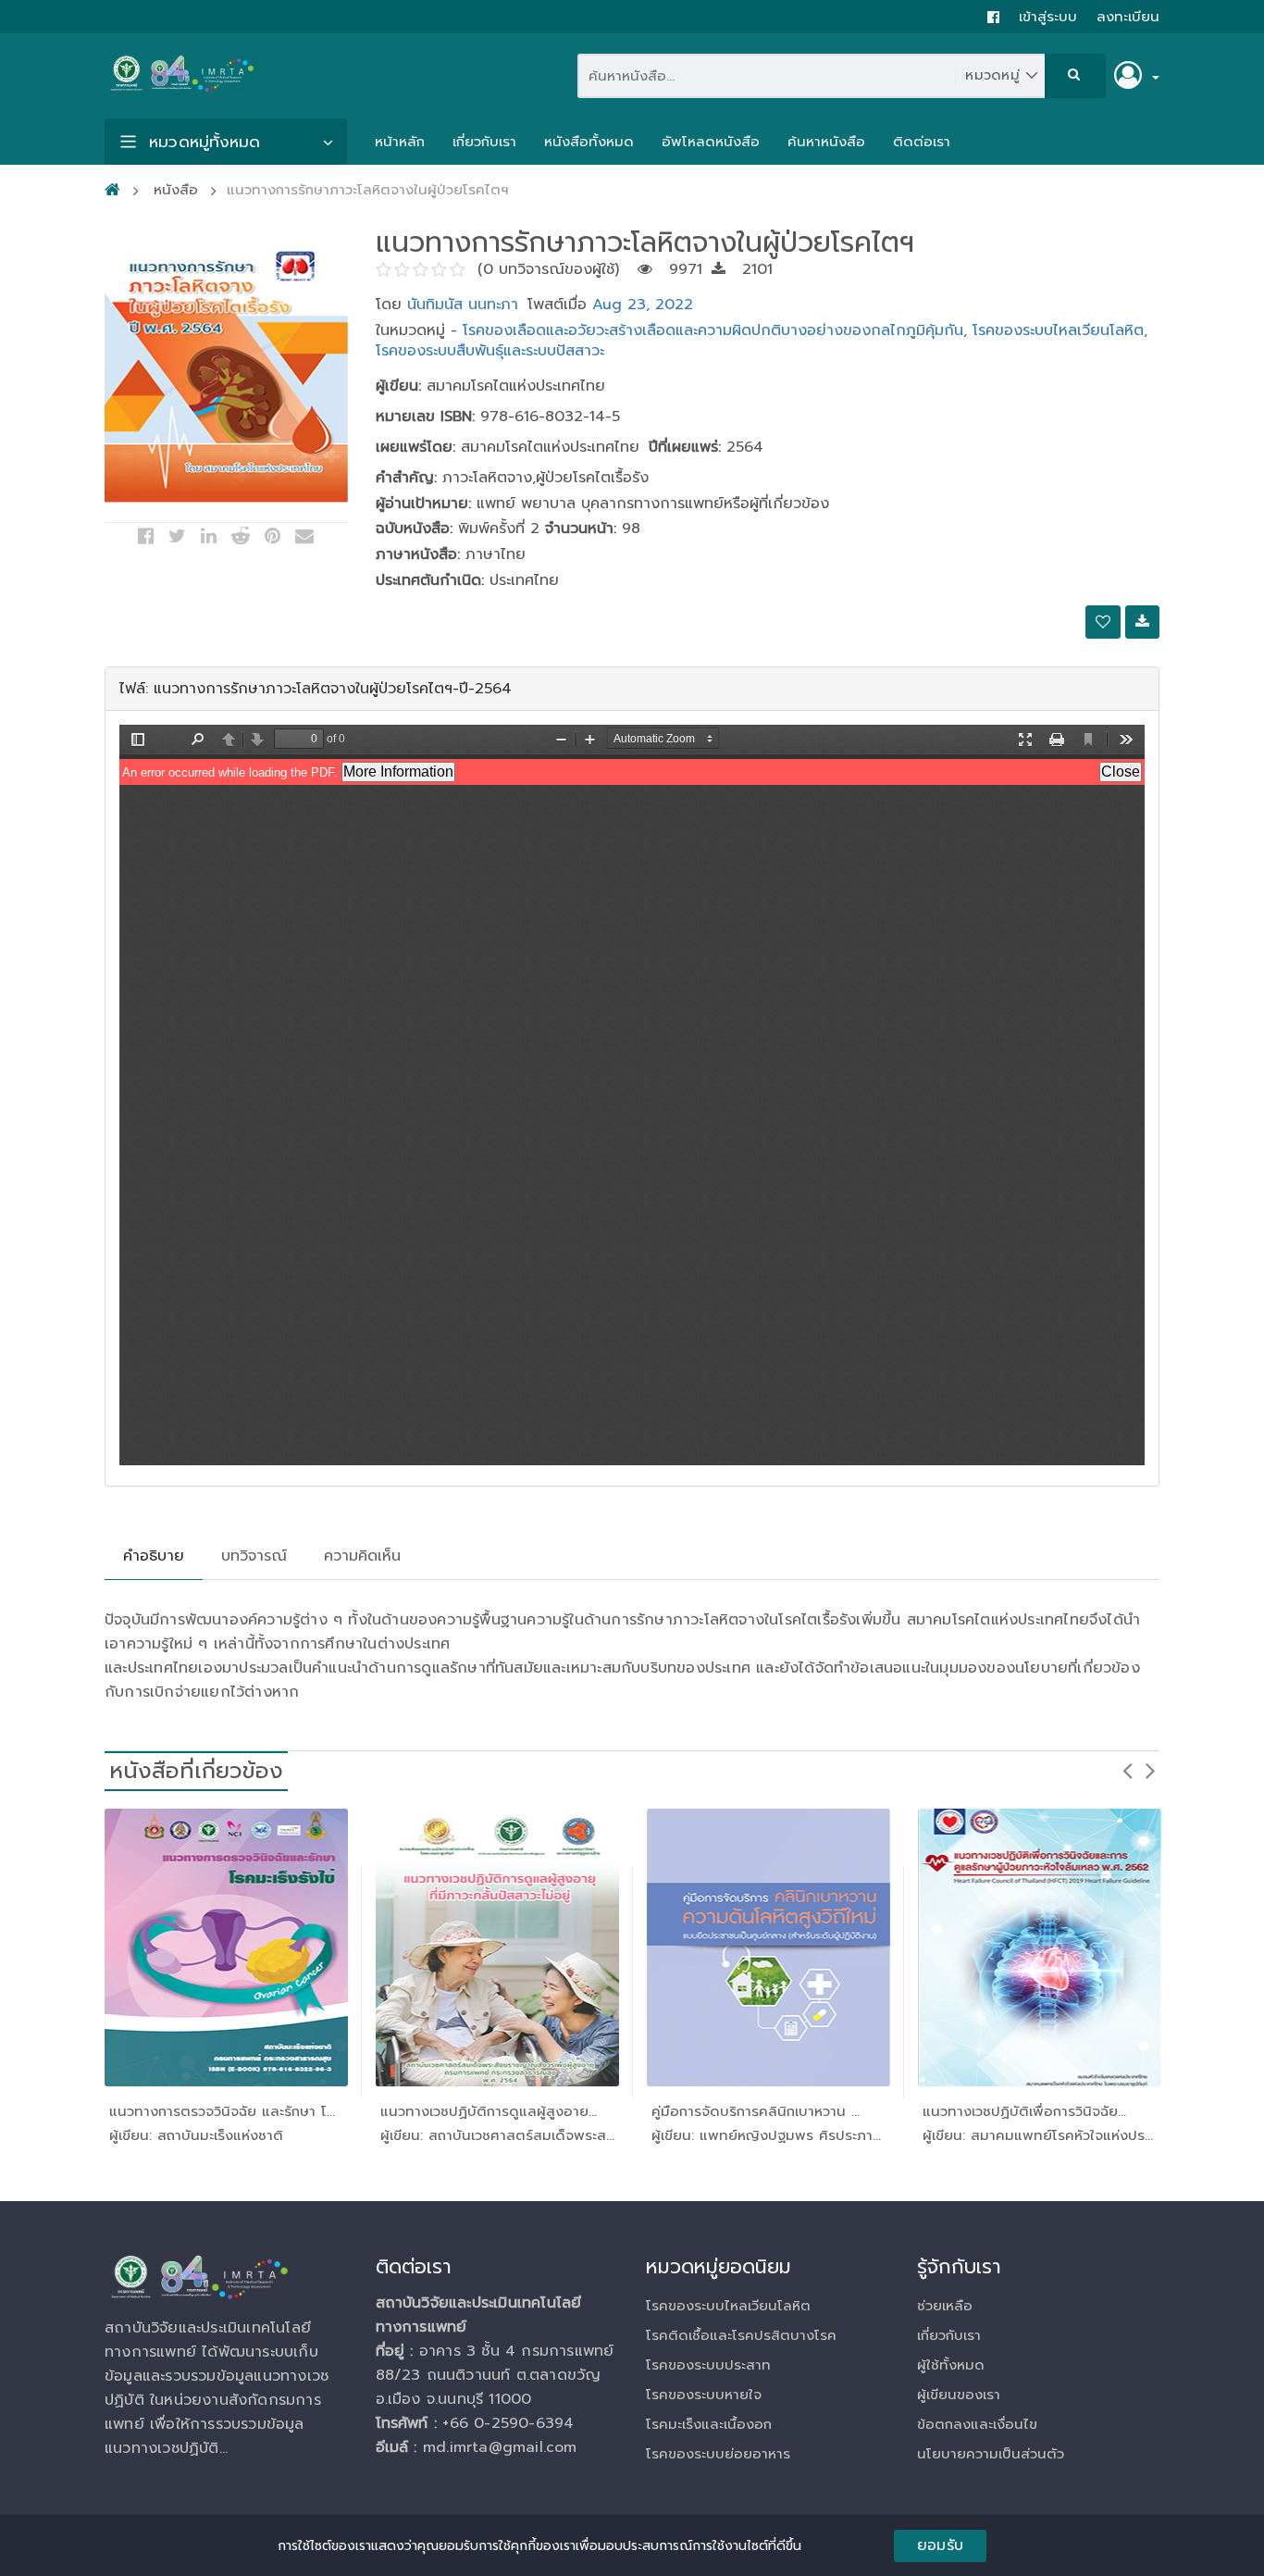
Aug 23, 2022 (643, 305)
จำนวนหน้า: (578, 529)
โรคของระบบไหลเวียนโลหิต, (1060, 330)
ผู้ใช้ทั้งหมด (951, 2365)
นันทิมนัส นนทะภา (463, 305)
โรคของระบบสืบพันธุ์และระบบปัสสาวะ (490, 351)
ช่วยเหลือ (945, 2306)
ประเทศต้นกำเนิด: (430, 581)
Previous (1127, 1770)
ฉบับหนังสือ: (414, 529)
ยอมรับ (940, 2545)
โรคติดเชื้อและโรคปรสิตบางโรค (741, 2335)
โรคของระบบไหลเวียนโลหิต (728, 2306)
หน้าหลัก (400, 142)
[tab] (632, 689)
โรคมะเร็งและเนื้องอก (709, 2424)
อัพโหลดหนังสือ (711, 142)
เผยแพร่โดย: (415, 448)
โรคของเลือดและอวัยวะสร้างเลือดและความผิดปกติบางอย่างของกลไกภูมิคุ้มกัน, (718, 330)
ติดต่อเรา (922, 142)
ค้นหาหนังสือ (826, 142)
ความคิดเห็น (362, 1556)
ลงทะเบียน (1128, 17)
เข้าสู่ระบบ (1048, 17)
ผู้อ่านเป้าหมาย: (423, 504)
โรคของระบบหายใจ (704, 2395)
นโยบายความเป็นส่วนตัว (991, 2454)
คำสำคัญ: (406, 478)
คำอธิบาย (154, 1556)
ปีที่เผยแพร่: (685, 448)
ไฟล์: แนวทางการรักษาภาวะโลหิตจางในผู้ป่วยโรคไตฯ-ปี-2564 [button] (316, 689)
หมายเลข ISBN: (425, 417)
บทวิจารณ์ (254, 1556)
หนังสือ (176, 190)
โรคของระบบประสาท (708, 2365)
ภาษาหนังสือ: (418, 555)
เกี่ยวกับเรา (484, 142)
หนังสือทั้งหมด (589, 142)
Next (1150, 1770)
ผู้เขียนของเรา (959, 2395)
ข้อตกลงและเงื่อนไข (977, 2424)
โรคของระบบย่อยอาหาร (718, 2454)
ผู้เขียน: (398, 386)
